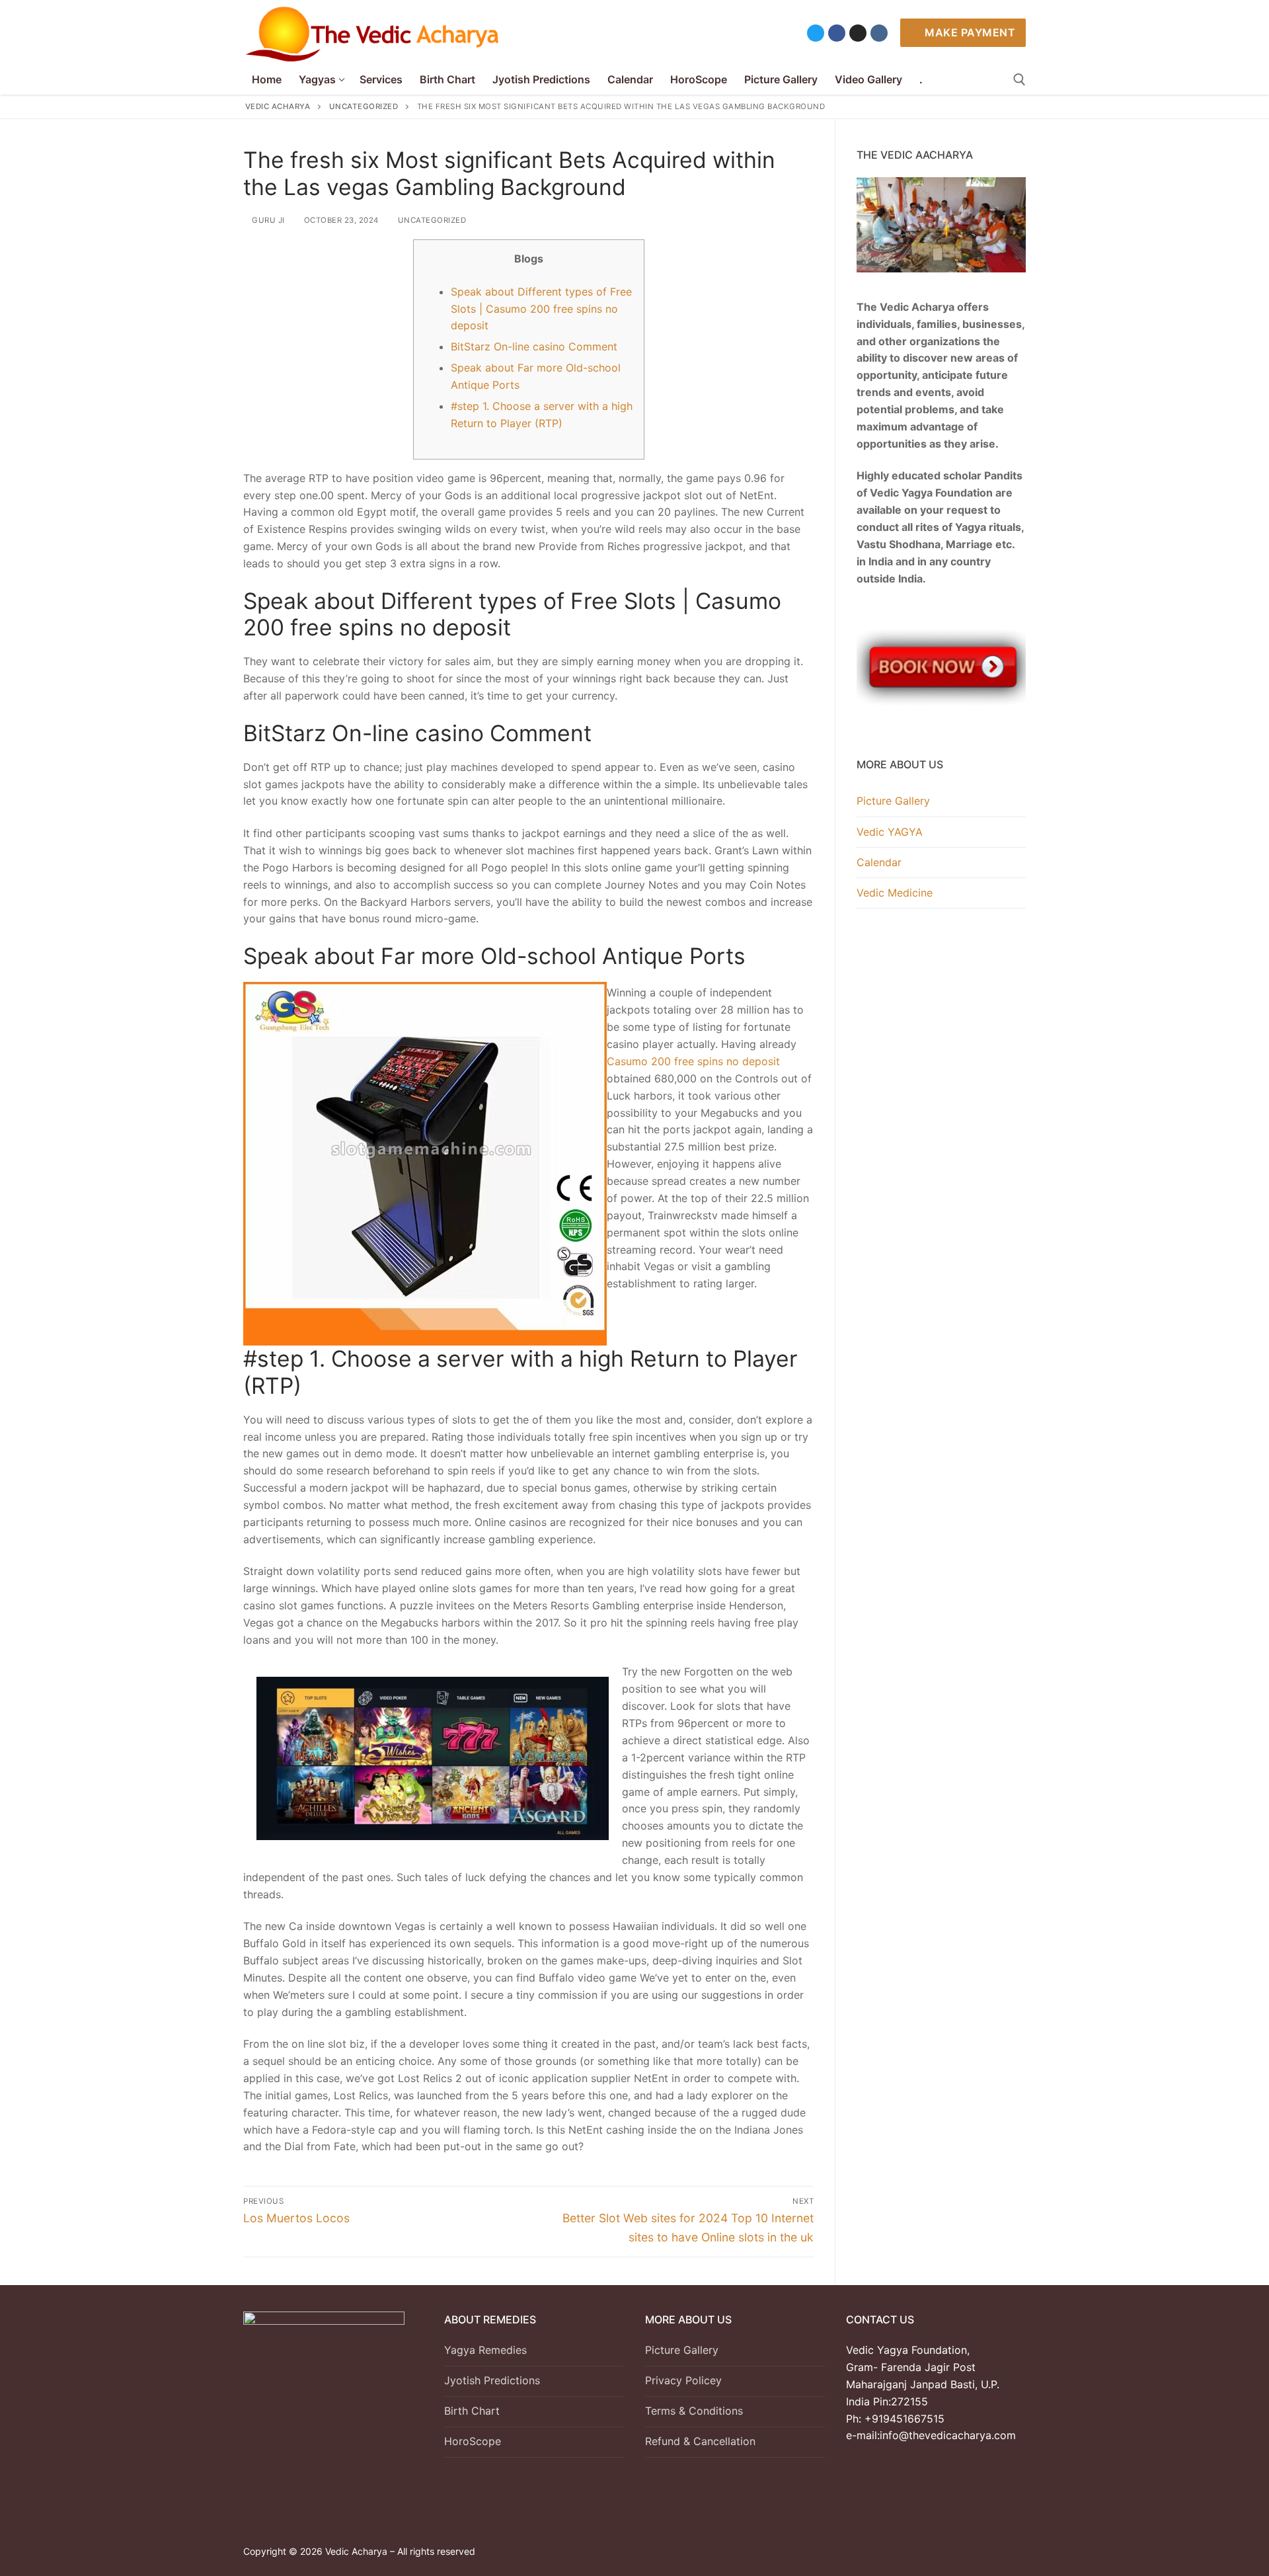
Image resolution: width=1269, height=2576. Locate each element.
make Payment (969, 32)
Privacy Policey (683, 2380)
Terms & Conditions (694, 2411)
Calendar (879, 862)
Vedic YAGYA (890, 832)
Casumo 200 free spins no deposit (693, 1061)
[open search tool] (1019, 80)
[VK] (879, 33)
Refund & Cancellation (700, 2441)
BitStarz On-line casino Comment (534, 346)
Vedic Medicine (895, 893)
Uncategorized (431, 220)
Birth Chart (472, 2411)
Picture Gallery (893, 801)
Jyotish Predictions (492, 2380)
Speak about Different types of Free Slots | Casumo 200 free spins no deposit (541, 309)
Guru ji (267, 220)
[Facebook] (837, 33)
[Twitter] (816, 33)
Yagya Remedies (485, 2350)
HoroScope (473, 2441)
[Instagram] (858, 33)
